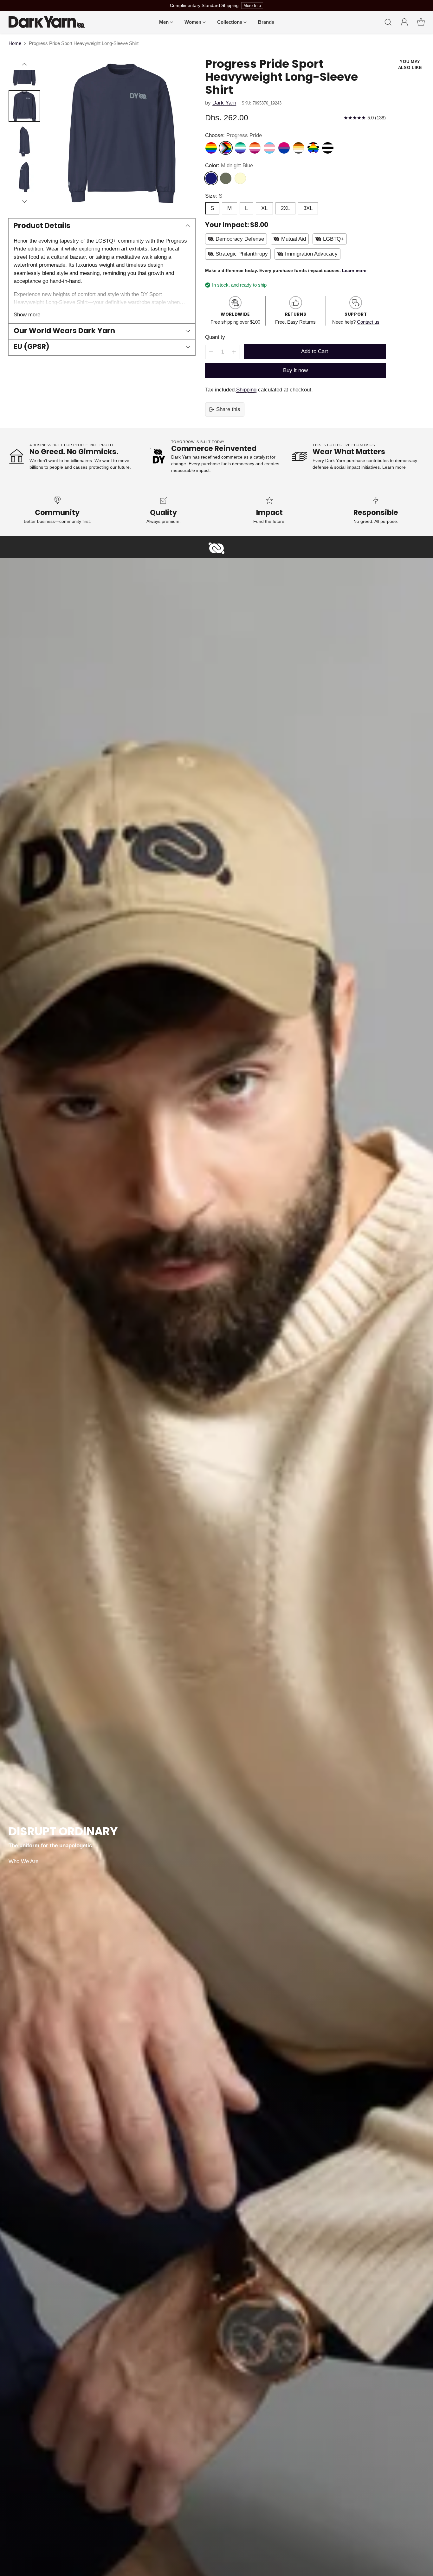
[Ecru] (240, 178)
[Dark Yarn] (47, 22)
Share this (228, 409)
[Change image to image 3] (24, 142)
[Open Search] (388, 22)
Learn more (394, 467)
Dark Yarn (224, 103)
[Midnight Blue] (211, 178)
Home (15, 43)
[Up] (24, 64)
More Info (252, 6)
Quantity (215, 337)
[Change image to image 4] (24, 177)
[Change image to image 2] (24, 106)
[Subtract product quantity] (211, 352)
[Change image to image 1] (24, 71)
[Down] (24, 201)
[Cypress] (226, 178)
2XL (285, 208)
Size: (214, 196)
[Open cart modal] (421, 22)
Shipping (246, 390)
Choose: (233, 135)
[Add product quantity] (234, 352)
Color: (229, 165)
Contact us (368, 322)
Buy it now (295, 370)
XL (264, 208)
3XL (308, 208)
